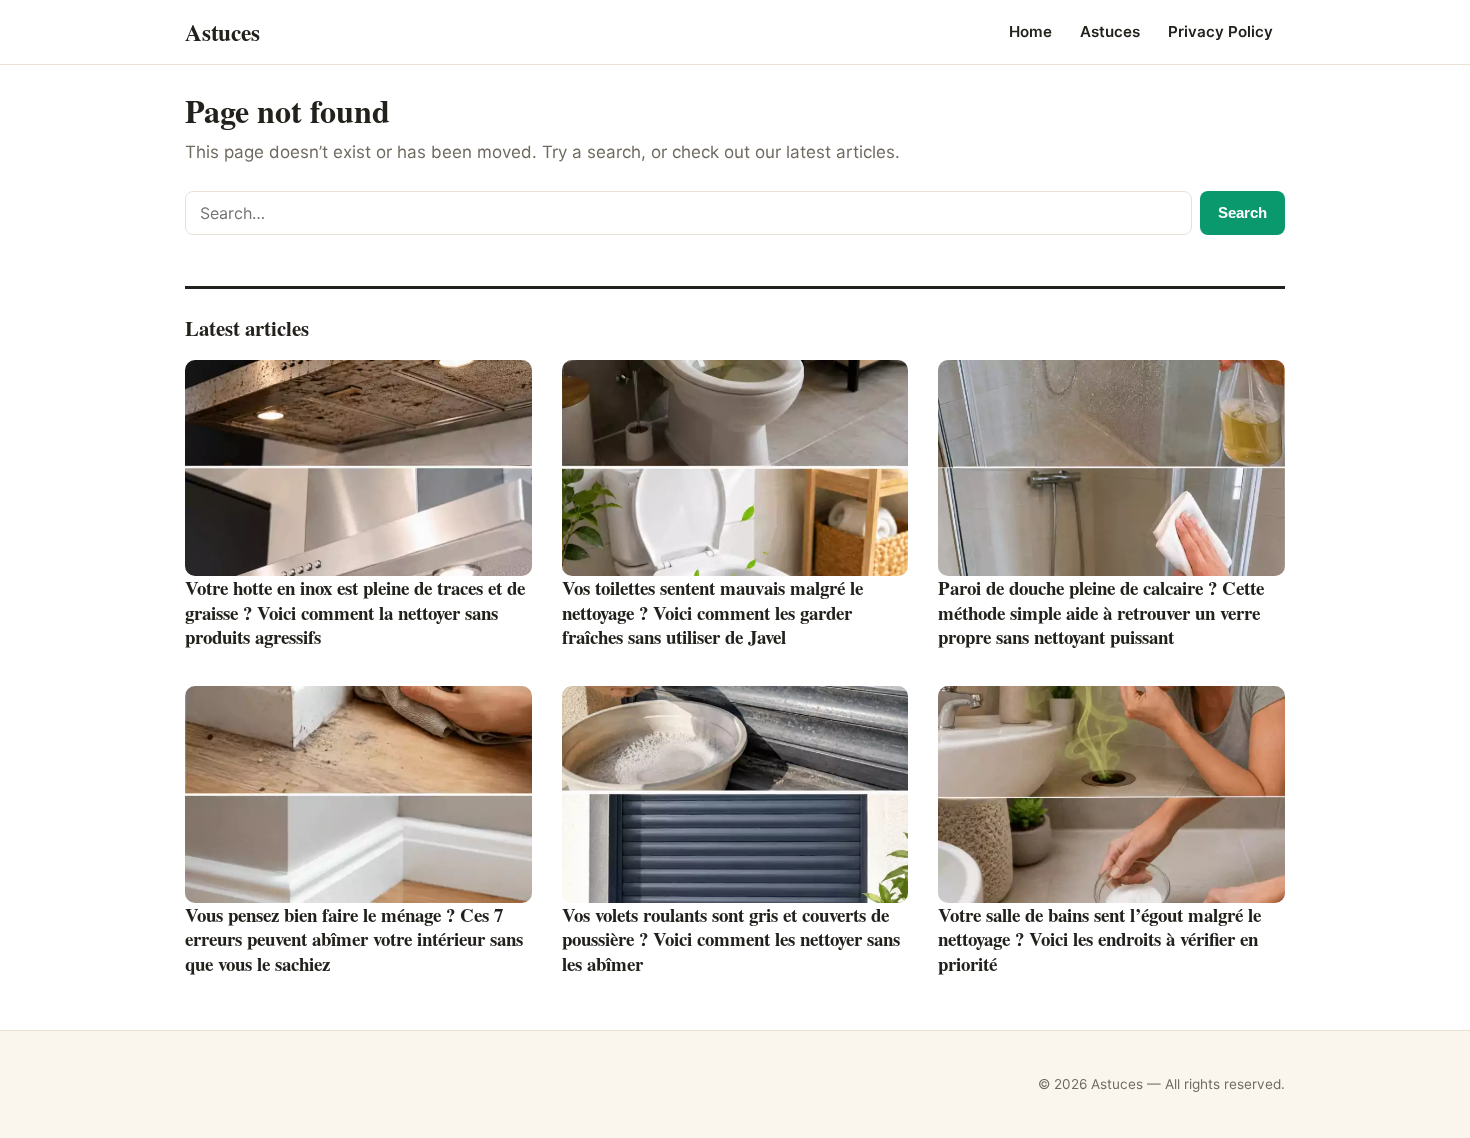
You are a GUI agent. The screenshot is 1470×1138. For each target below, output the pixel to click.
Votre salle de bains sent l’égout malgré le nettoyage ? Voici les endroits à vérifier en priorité (1099, 939)
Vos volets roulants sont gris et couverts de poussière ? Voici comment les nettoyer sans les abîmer (731, 939)
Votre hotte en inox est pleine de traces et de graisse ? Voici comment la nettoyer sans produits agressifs (355, 612)
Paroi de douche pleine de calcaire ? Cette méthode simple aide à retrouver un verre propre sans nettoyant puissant (1101, 612)
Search (1242, 212)
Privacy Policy (1220, 31)
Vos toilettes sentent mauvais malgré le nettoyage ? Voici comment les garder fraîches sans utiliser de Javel (712, 612)
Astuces (1110, 31)
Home (1030, 31)
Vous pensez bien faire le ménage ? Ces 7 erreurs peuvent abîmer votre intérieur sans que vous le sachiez (354, 939)
